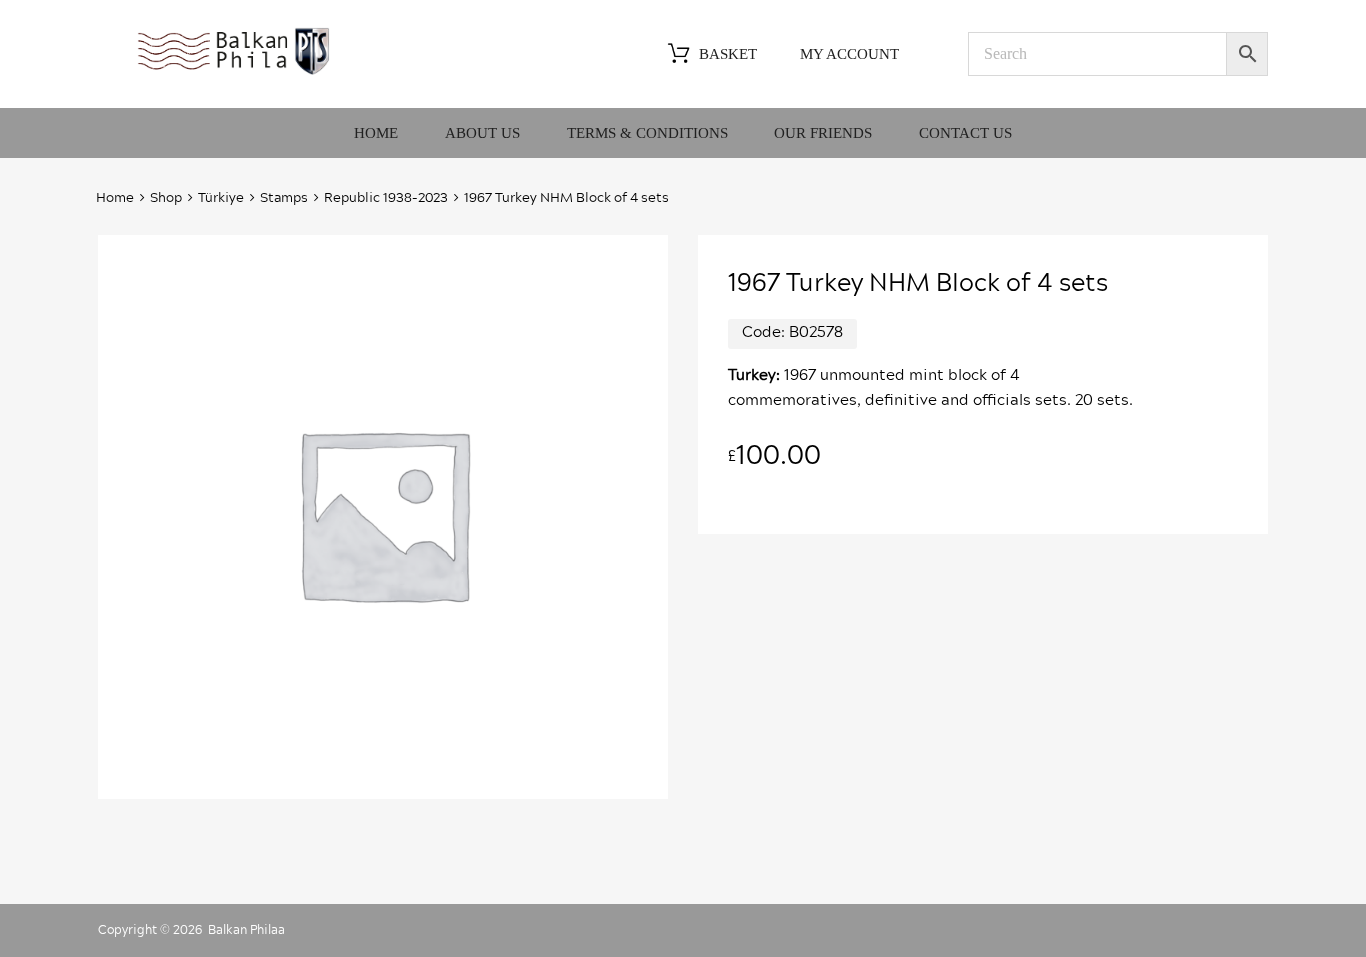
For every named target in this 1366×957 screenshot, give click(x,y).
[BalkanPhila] (234, 73)
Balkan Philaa (246, 930)
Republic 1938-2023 (386, 198)
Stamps (284, 198)
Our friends (823, 133)
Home (376, 133)
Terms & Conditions (647, 133)
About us (482, 133)
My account (849, 54)
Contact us (965, 133)
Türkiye (221, 198)
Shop (166, 198)
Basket (728, 54)
